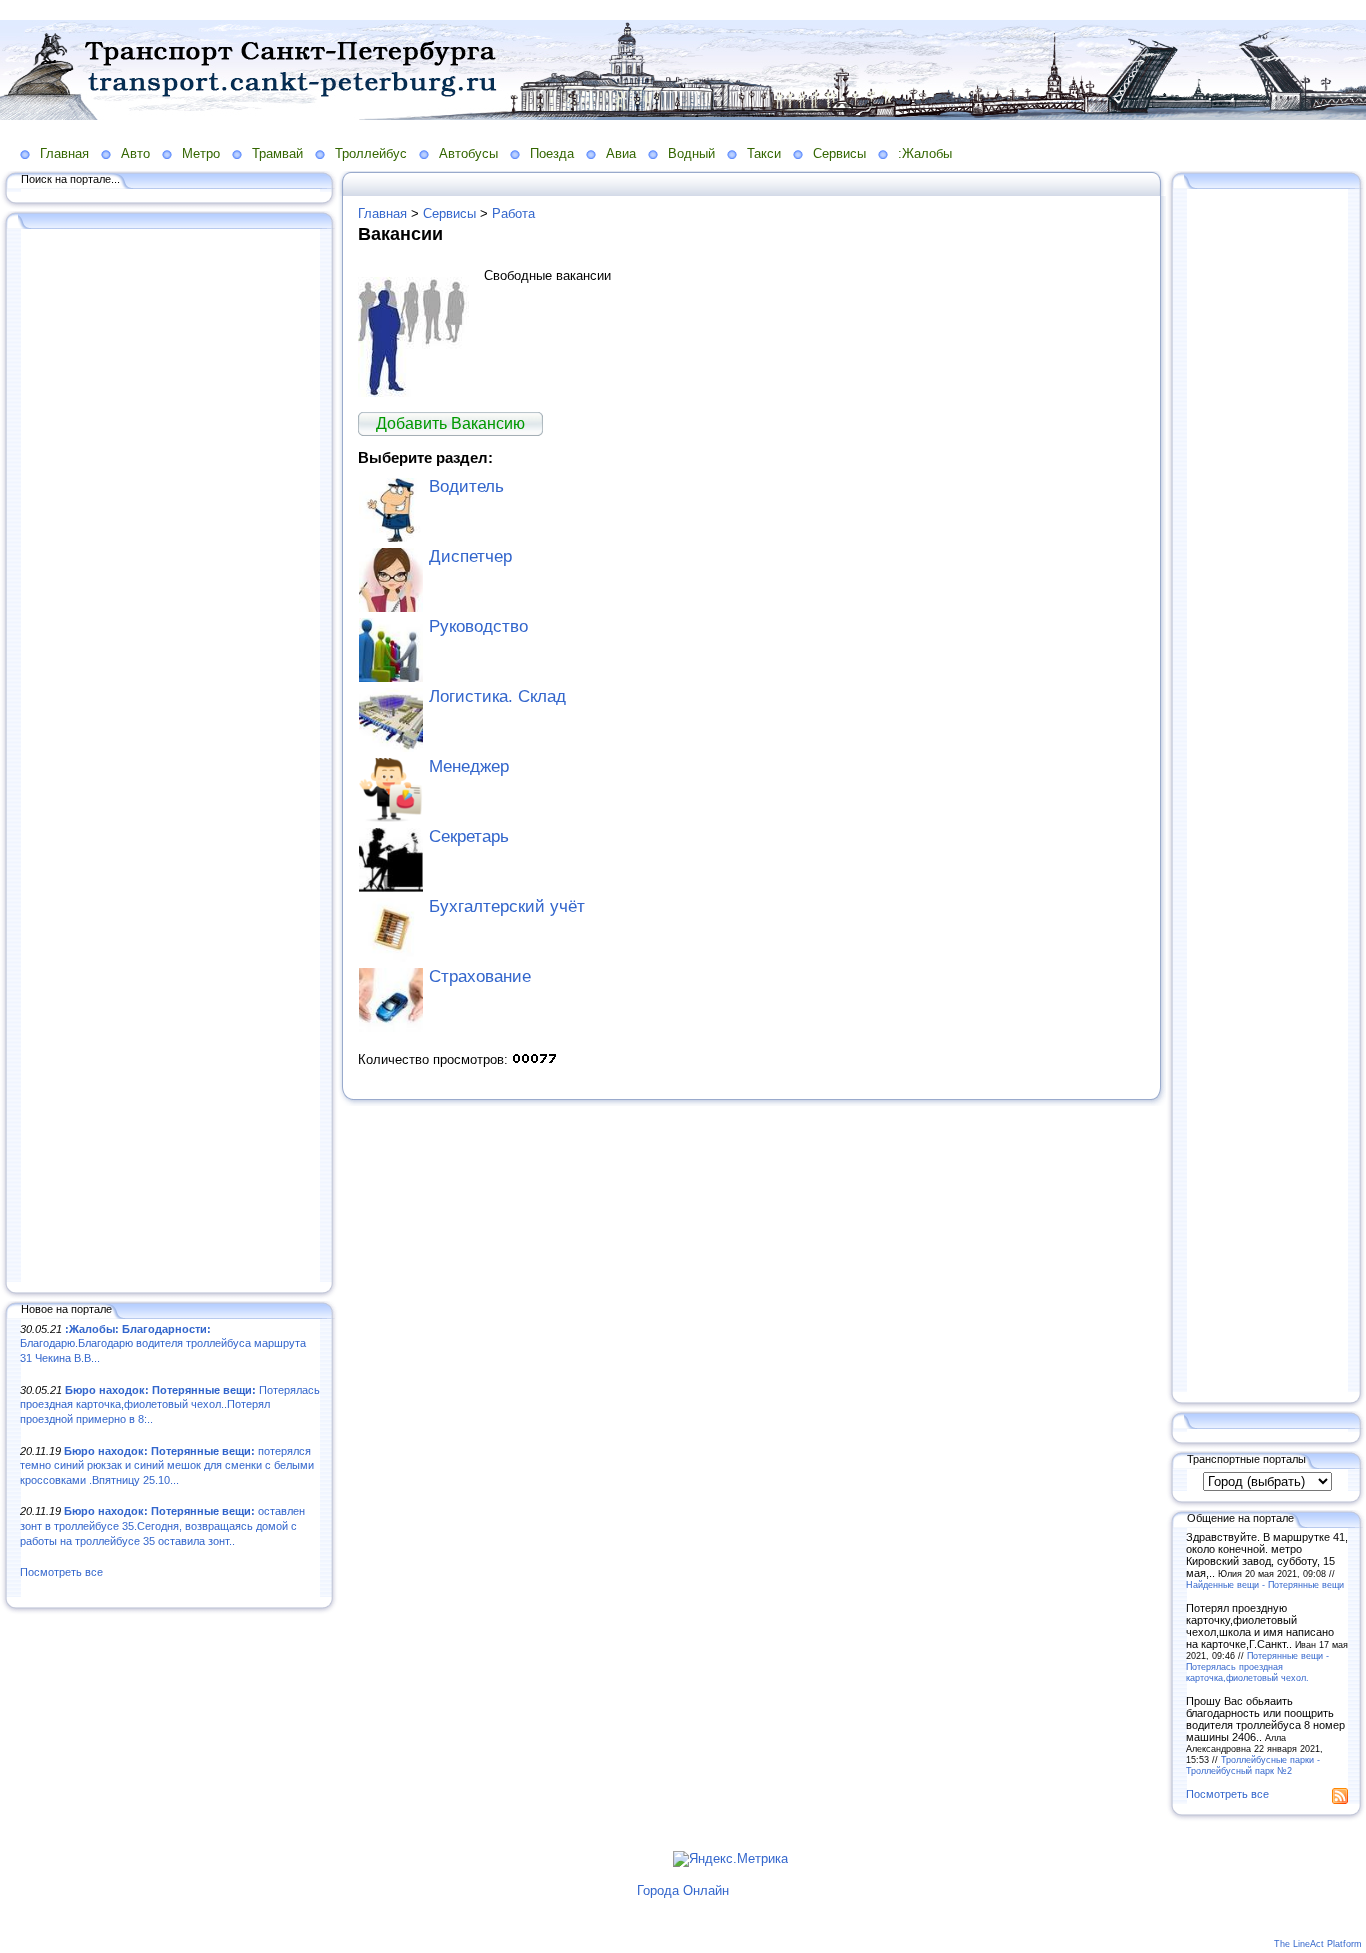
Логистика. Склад (497, 696)
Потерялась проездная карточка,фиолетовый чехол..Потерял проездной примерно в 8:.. (170, 1404)
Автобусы (468, 153)
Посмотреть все (61, 1572)
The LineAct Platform (1318, 1944)
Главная (64, 153)
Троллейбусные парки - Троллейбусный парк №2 (1253, 1765)
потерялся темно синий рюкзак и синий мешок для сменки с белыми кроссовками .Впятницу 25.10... (167, 1465)
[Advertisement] (170, 757)
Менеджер (469, 766)
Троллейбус (371, 153)
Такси (764, 153)
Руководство (478, 626)
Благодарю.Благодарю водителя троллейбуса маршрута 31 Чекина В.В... (163, 1343)
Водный (691, 153)
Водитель (466, 486)
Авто (135, 153)
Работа (513, 213)
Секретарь (469, 836)
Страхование (480, 976)
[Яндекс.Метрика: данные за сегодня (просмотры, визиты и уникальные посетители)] (730, 1859)
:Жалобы (925, 153)
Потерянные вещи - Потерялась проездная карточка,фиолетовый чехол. (1257, 1666)
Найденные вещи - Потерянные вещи (1265, 1584)
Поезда (552, 153)
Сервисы (839, 153)
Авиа (621, 153)
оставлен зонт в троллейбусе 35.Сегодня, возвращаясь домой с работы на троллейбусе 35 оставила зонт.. (162, 1525)
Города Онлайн (683, 1890)
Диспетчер (470, 556)
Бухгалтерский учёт (507, 906)
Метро (201, 153)
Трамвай (277, 153)
